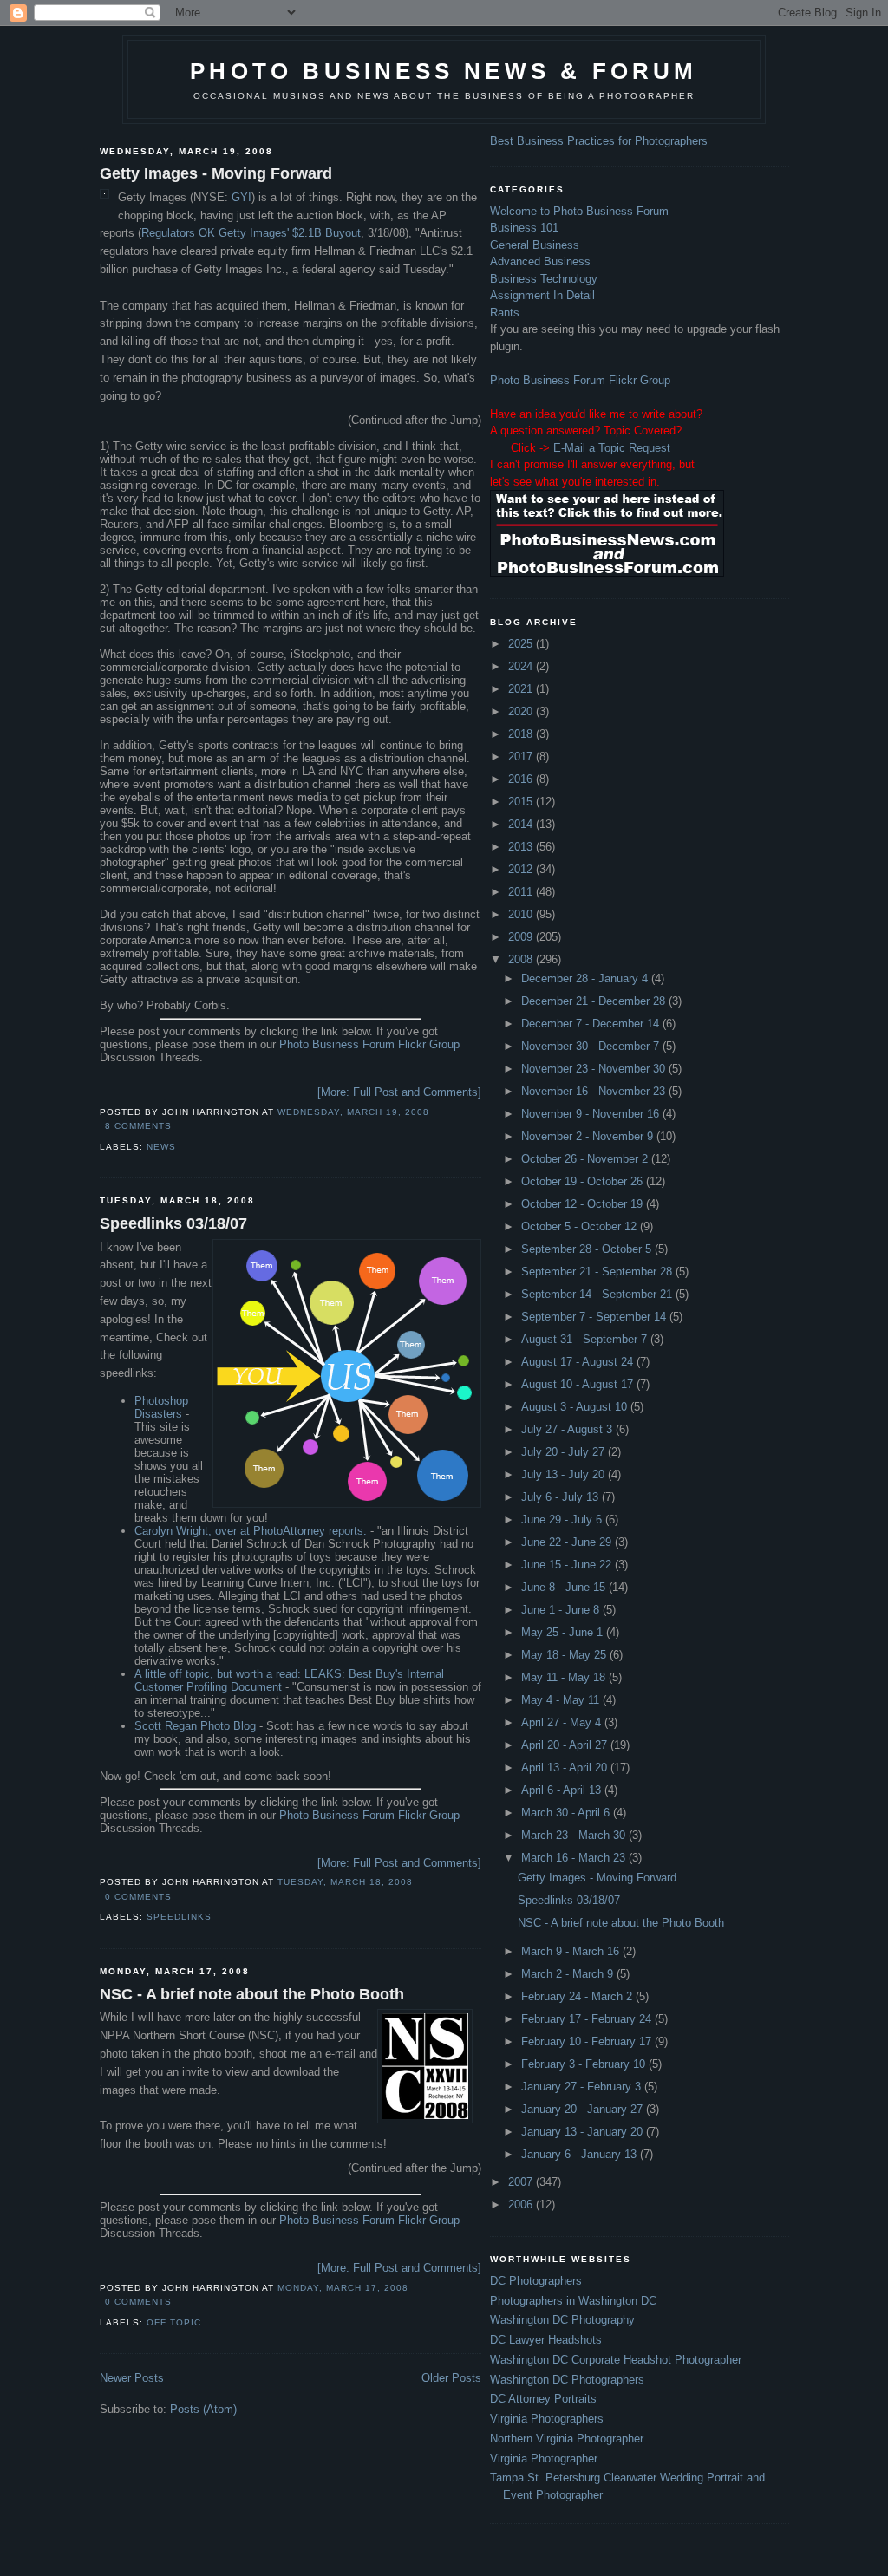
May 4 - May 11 (562, 1700)
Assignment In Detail (542, 295)
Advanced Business (540, 261)
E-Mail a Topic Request (612, 448)
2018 (522, 734)
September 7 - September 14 (595, 1317)
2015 (522, 802)
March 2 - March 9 (569, 1974)
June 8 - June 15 (565, 1587)
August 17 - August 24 (579, 1362)
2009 (522, 937)
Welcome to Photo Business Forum (579, 211)
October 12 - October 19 (584, 1204)
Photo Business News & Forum (444, 71)
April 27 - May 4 (563, 1722)
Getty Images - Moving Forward (216, 173)
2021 (522, 689)
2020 (522, 711)
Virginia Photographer (544, 2459)
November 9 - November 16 (592, 1114)
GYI (242, 197)
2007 (522, 2182)
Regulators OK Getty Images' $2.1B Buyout (251, 233)
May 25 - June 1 (564, 1632)
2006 (522, 2204)
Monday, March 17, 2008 (343, 2288)
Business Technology (544, 279)
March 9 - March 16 (572, 1951)
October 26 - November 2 (586, 1159)
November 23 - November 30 (595, 1069)
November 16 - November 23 (595, 1091)
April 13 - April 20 (566, 1767)
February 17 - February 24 (588, 2019)
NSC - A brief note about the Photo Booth (252, 1994)
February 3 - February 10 (585, 2064)
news (161, 1147)
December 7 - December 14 (592, 1024)
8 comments (138, 1126)
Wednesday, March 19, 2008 (353, 1112)
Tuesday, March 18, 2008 (345, 1882)
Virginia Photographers (547, 2419)
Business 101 (524, 228)
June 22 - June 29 (568, 1542)
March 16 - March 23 (575, 1858)
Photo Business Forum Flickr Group (369, 1044)
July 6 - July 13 (562, 1497)
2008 (522, 959)
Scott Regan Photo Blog (195, 1726)
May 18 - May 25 (565, 1655)
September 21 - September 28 (598, 1272)
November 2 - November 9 (589, 1136)
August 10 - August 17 (579, 1384)
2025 (522, 644)
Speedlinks (179, 1917)
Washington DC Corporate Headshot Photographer (616, 2360)
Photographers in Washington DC (573, 2301)
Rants (505, 313)
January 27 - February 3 (583, 2087)
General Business (535, 245)
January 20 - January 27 (584, 2109)
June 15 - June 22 (568, 1565)
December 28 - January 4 (586, 978)
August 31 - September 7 (586, 1339)
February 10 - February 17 (588, 2041)
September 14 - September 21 (598, 1294)
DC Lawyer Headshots (546, 2340)
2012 (522, 869)
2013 (522, 847)
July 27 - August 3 (568, 1429)
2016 (522, 779)
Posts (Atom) (203, 2409)
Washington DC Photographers (567, 2380)
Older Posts (451, 2378)
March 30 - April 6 (567, 1813)
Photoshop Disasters (161, 1407)
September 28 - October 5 (588, 1249)
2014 (522, 824)
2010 (522, 914)
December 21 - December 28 (595, 1001)
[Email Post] (177, 1126)
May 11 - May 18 (565, 1677)
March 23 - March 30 (575, 1835)
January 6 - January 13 (581, 2154)
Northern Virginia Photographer (567, 2439)
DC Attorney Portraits (543, 2399)
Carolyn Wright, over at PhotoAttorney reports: (251, 1531)
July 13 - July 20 (565, 1474)
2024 (522, 666)
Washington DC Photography (562, 2320)
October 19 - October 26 (584, 1181)
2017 (522, 756)
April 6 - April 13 (563, 1790)
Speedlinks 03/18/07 (173, 1223)
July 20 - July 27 (565, 1452)
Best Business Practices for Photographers (599, 141)
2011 (522, 892)
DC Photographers (536, 2281)
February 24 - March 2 (578, 1996)
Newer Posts (132, 2378)
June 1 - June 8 (562, 1610)
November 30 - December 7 (592, 1046)
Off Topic (174, 2322)
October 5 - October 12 (581, 1226)
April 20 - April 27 (566, 1745)
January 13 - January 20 (584, 2132)
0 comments (138, 1897)
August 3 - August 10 (576, 1407)
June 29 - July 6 (563, 1520)
